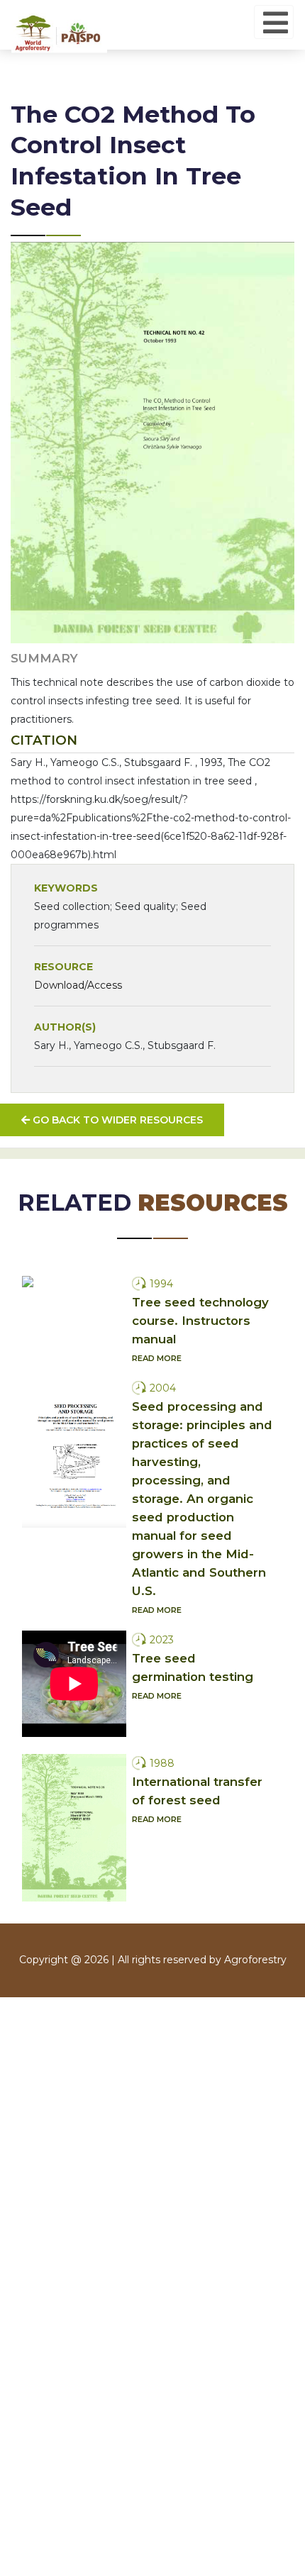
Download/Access (78, 985)
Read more (157, 1358)
